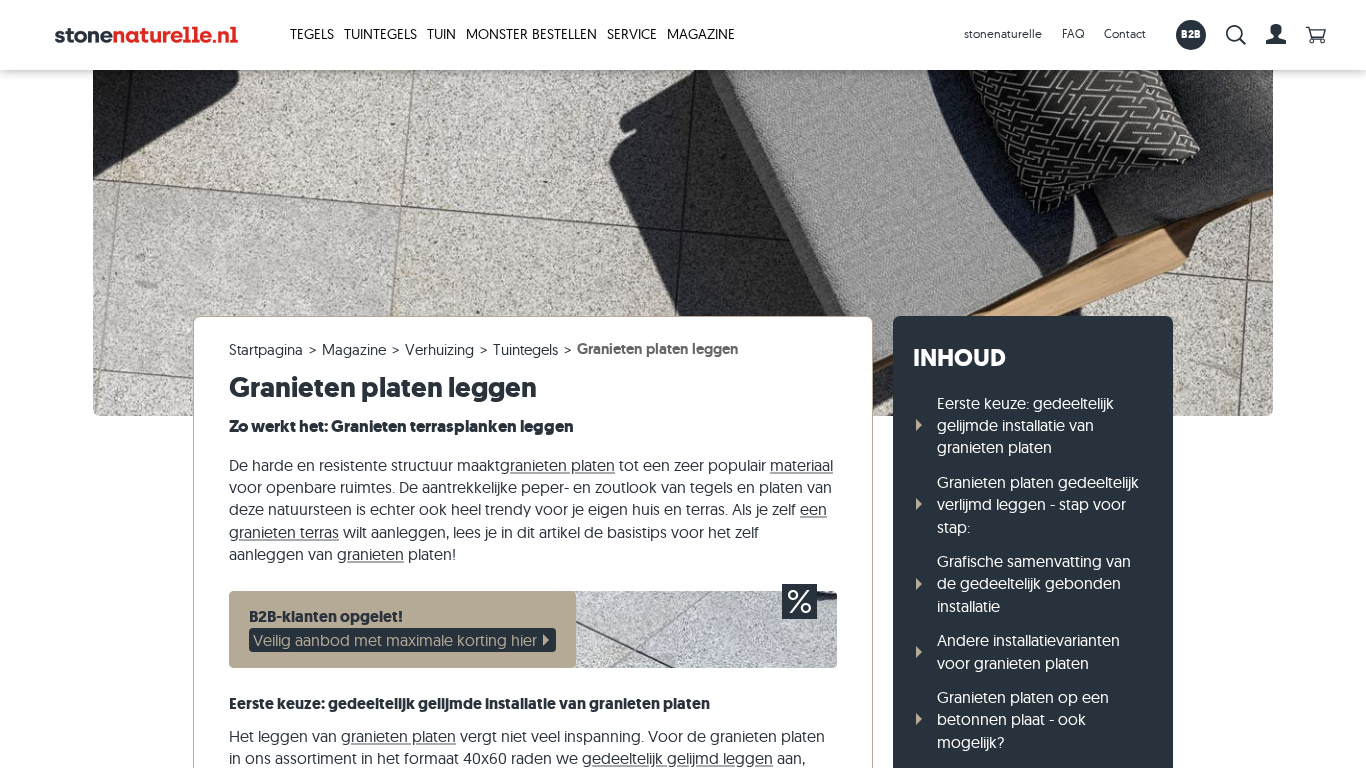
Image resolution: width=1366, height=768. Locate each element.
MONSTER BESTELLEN (531, 34)
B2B (1191, 34)
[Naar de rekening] (1276, 35)
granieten (370, 554)
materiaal (801, 465)
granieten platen (557, 465)
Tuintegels (380, 34)
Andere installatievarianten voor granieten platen (1028, 651)
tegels (312, 34)
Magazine (701, 34)
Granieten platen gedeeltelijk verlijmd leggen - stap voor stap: (1038, 504)
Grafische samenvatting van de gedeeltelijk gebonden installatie (1034, 583)
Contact (1125, 33)
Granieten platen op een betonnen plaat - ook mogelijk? (1023, 719)
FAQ (1073, 33)
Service (632, 34)
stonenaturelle (1003, 33)
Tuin (441, 34)
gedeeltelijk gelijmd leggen (677, 758)
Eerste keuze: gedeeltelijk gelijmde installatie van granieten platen (1025, 425)
